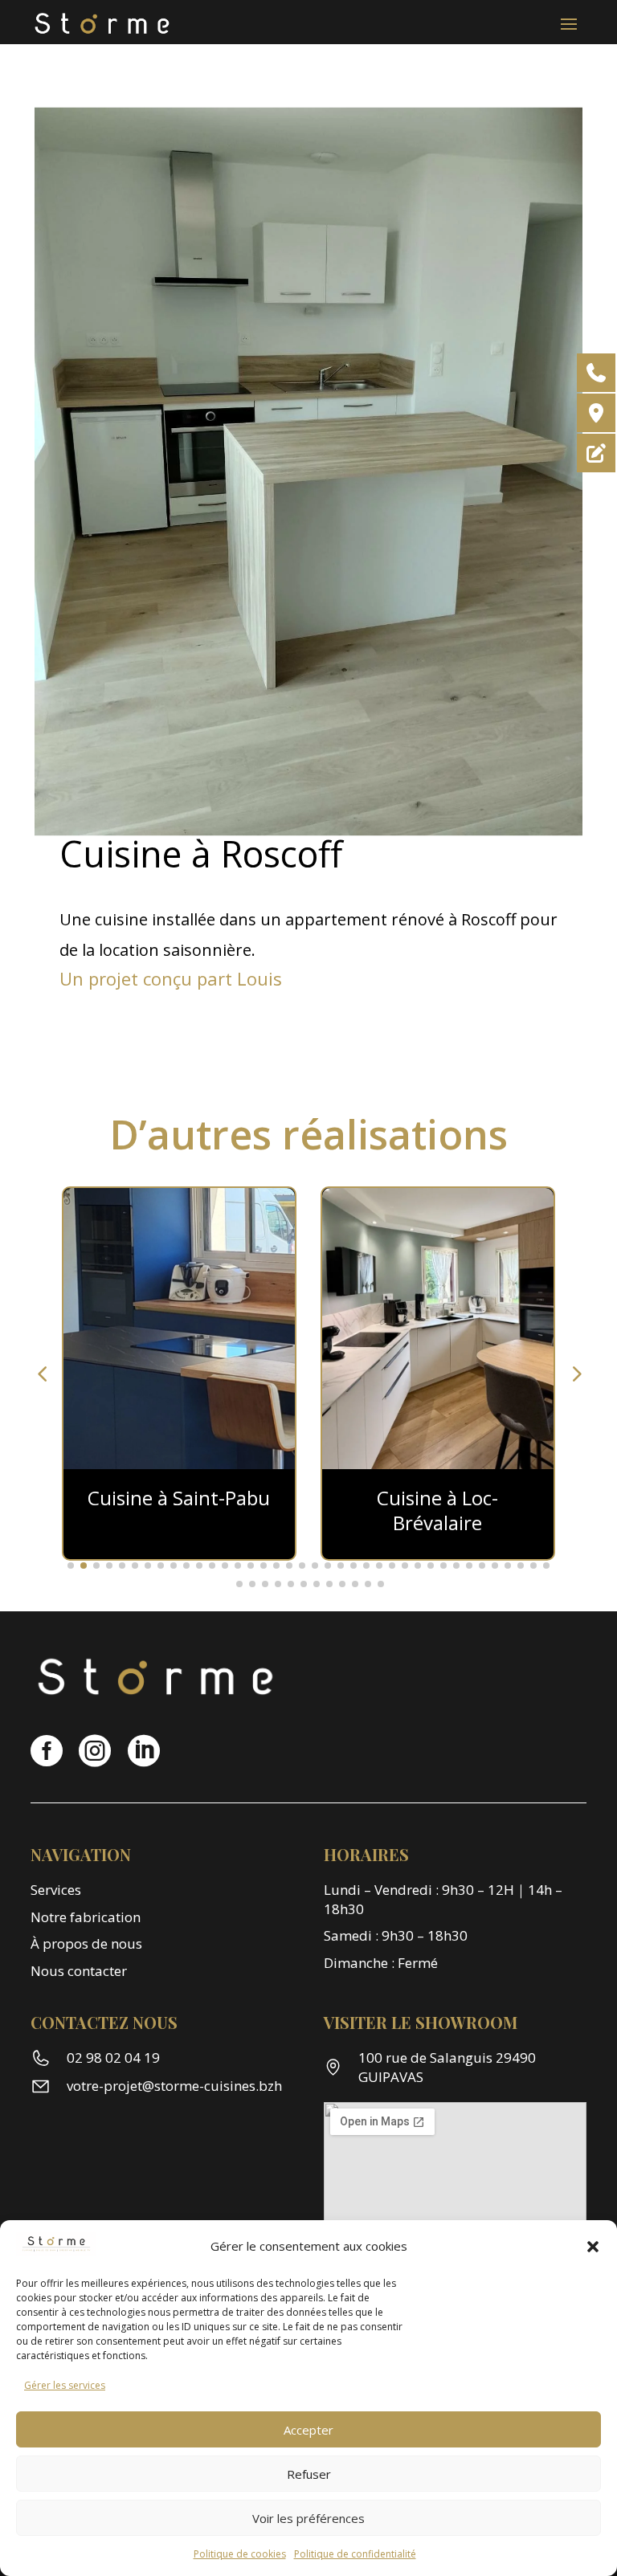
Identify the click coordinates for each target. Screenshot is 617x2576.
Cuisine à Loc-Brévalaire (437, 1510)
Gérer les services (65, 2385)
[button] (593, 2247)
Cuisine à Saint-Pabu (179, 1498)
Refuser (309, 2474)
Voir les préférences (308, 2518)
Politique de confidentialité (355, 2554)
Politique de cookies (240, 2554)
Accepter (308, 2430)
